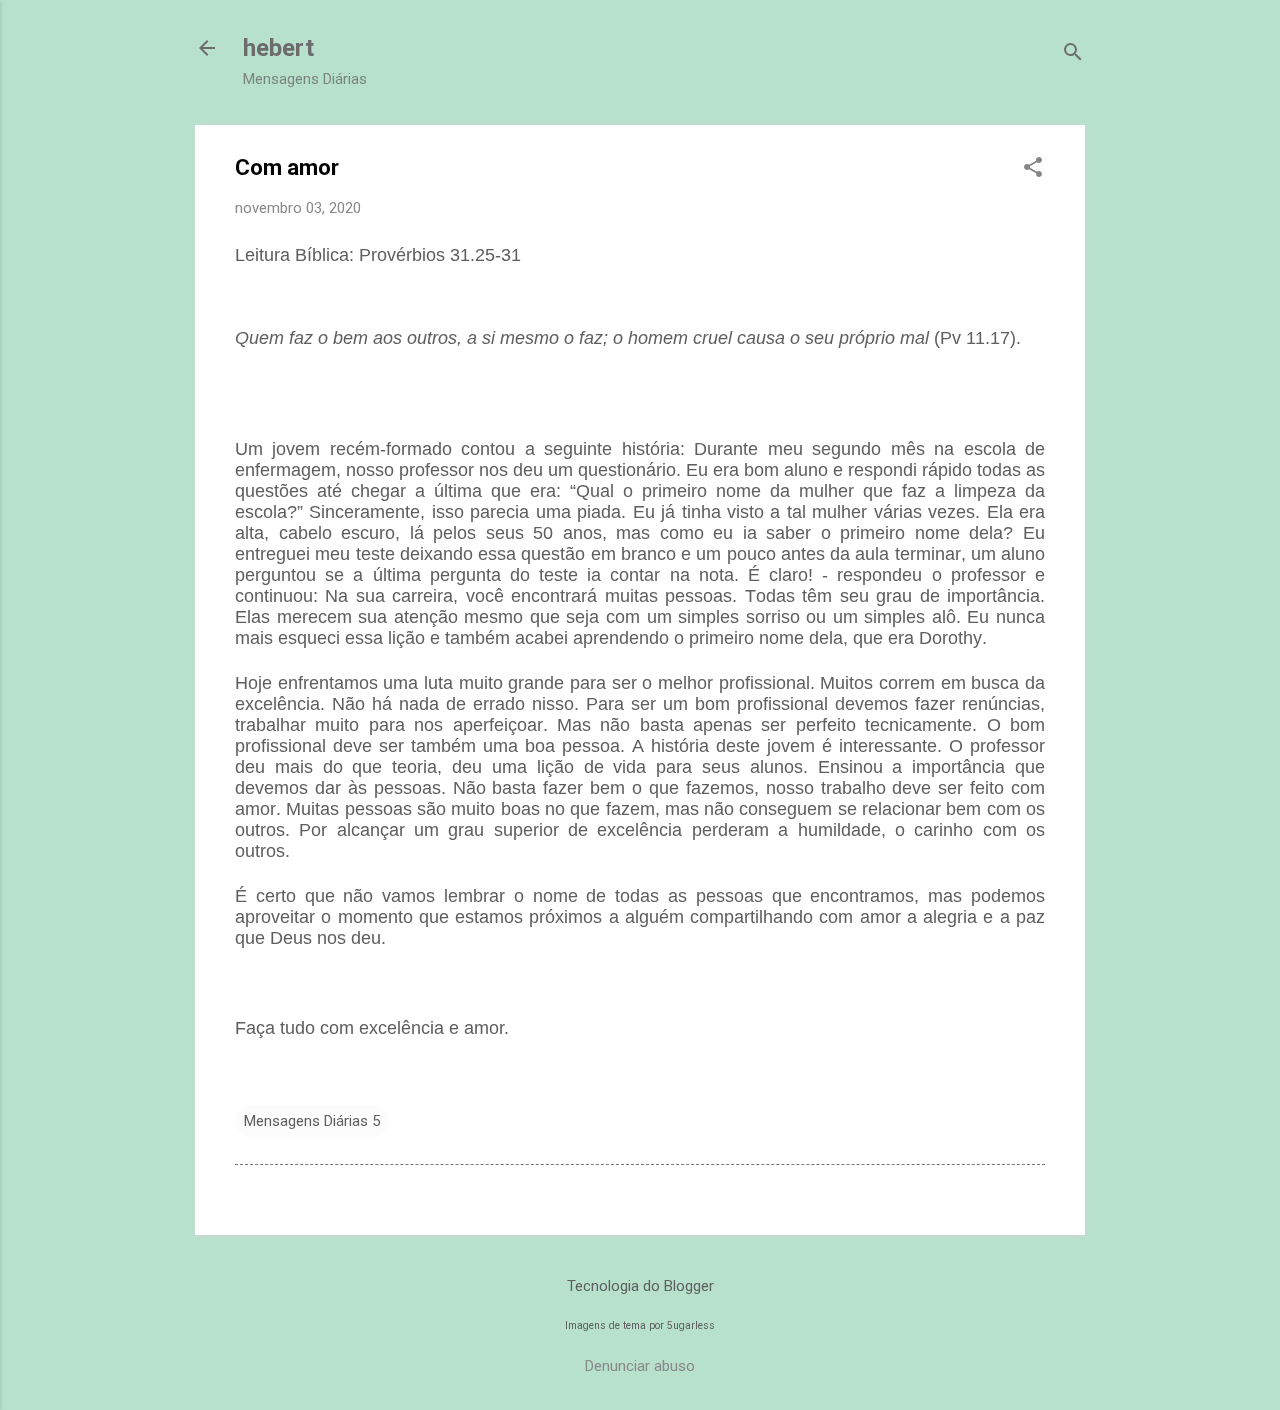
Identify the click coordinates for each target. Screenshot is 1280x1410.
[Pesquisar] (1073, 54)
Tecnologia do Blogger (640, 1286)
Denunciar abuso (640, 1366)
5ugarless (691, 1325)
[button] (1033, 169)
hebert (278, 48)
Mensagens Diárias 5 (312, 1121)
